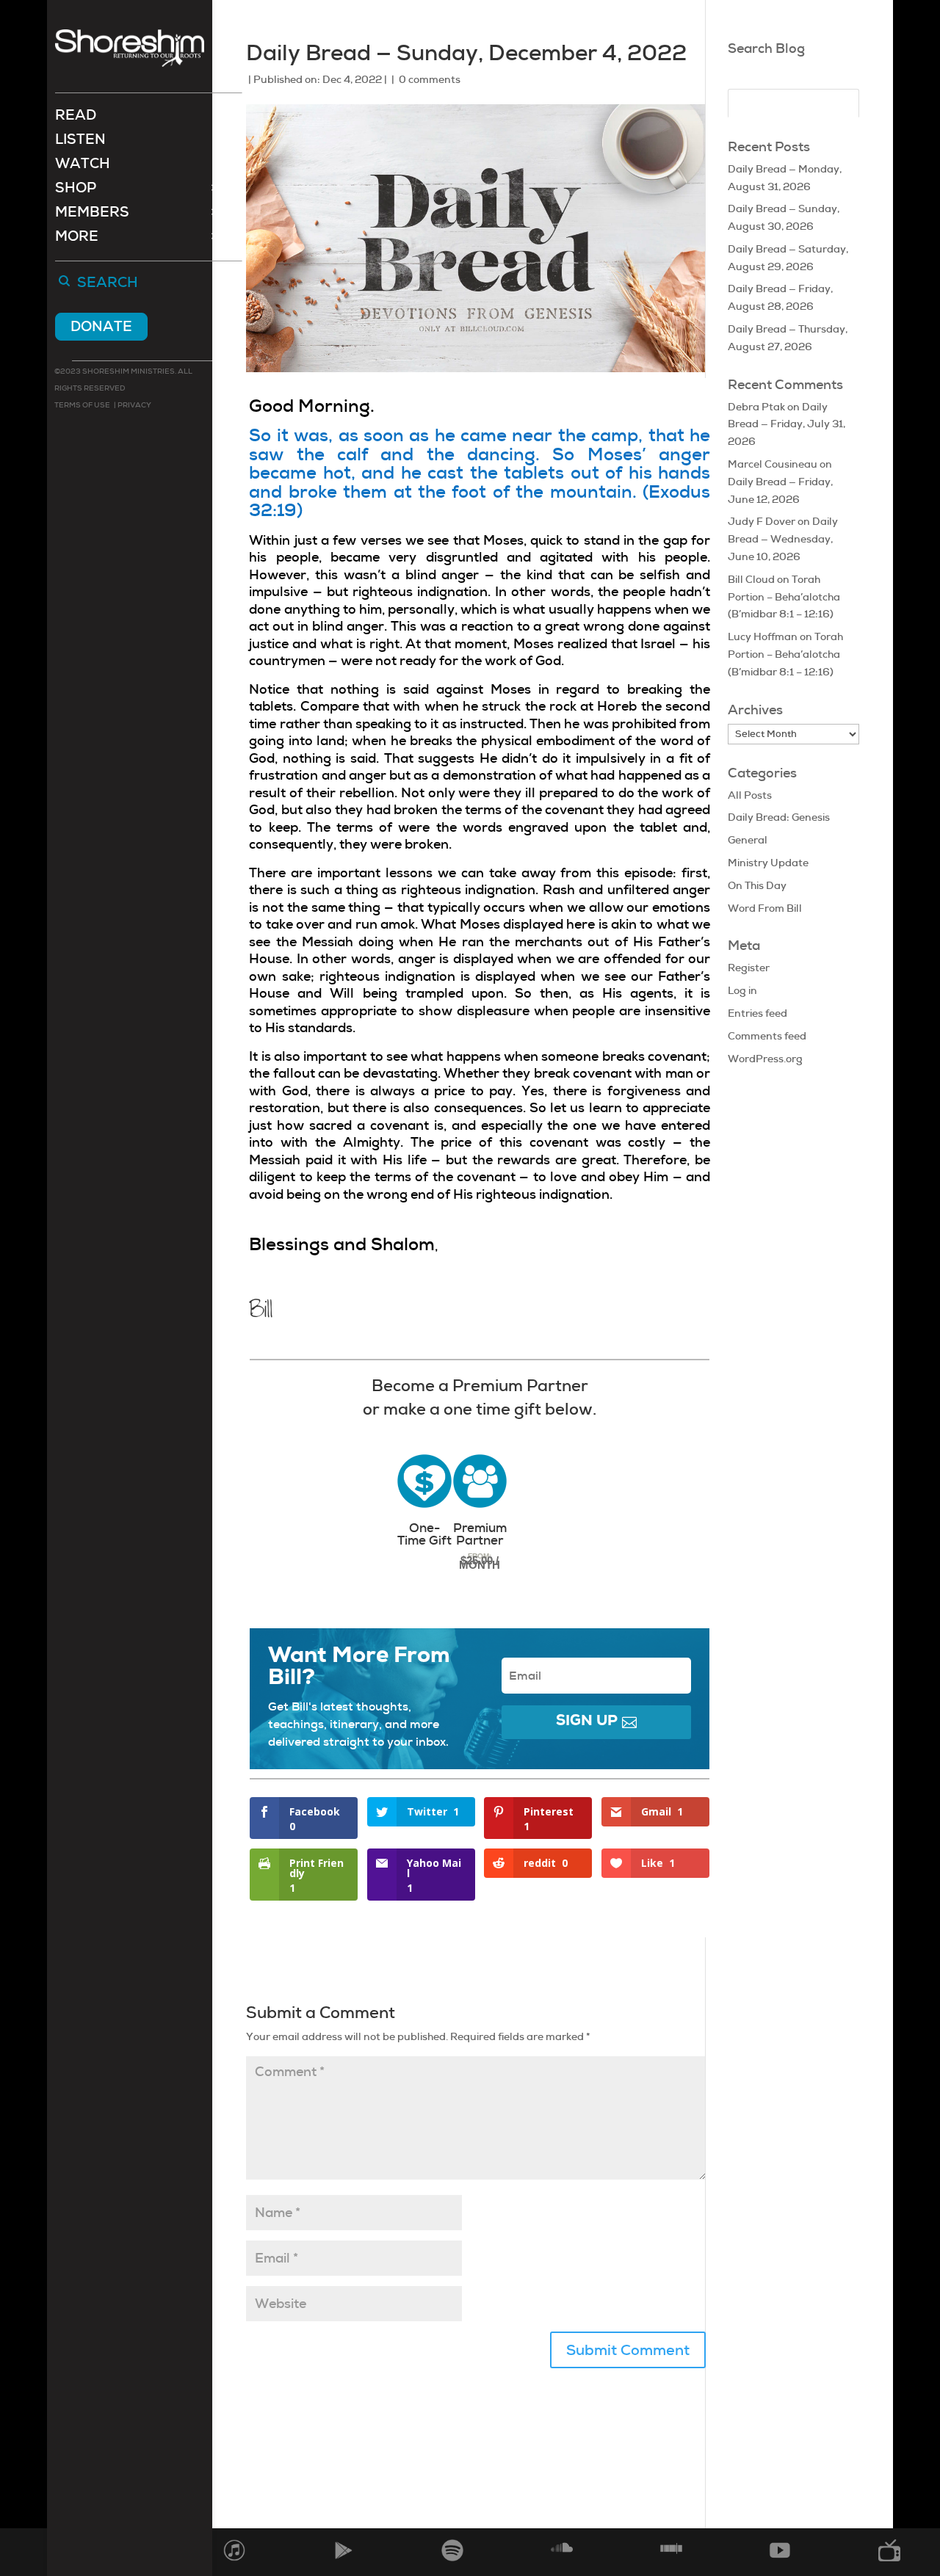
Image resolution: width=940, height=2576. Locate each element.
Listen (80, 141)
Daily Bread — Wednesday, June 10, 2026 (783, 539)
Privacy (134, 405)
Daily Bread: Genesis (779, 817)
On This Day (757, 885)
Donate (101, 326)
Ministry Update (768, 863)
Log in (742, 990)
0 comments (430, 79)
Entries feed (758, 1013)
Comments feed (767, 1036)
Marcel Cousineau (773, 464)
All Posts (750, 795)
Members (92, 214)
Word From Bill (765, 908)
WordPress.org (765, 1059)
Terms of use (82, 405)
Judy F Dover (762, 521)
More (77, 238)
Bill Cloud (751, 579)
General (748, 840)
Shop (76, 190)
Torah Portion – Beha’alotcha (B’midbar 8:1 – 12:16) (784, 597)
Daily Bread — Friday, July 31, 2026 (787, 424)
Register (749, 968)
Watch (83, 166)
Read (76, 117)
